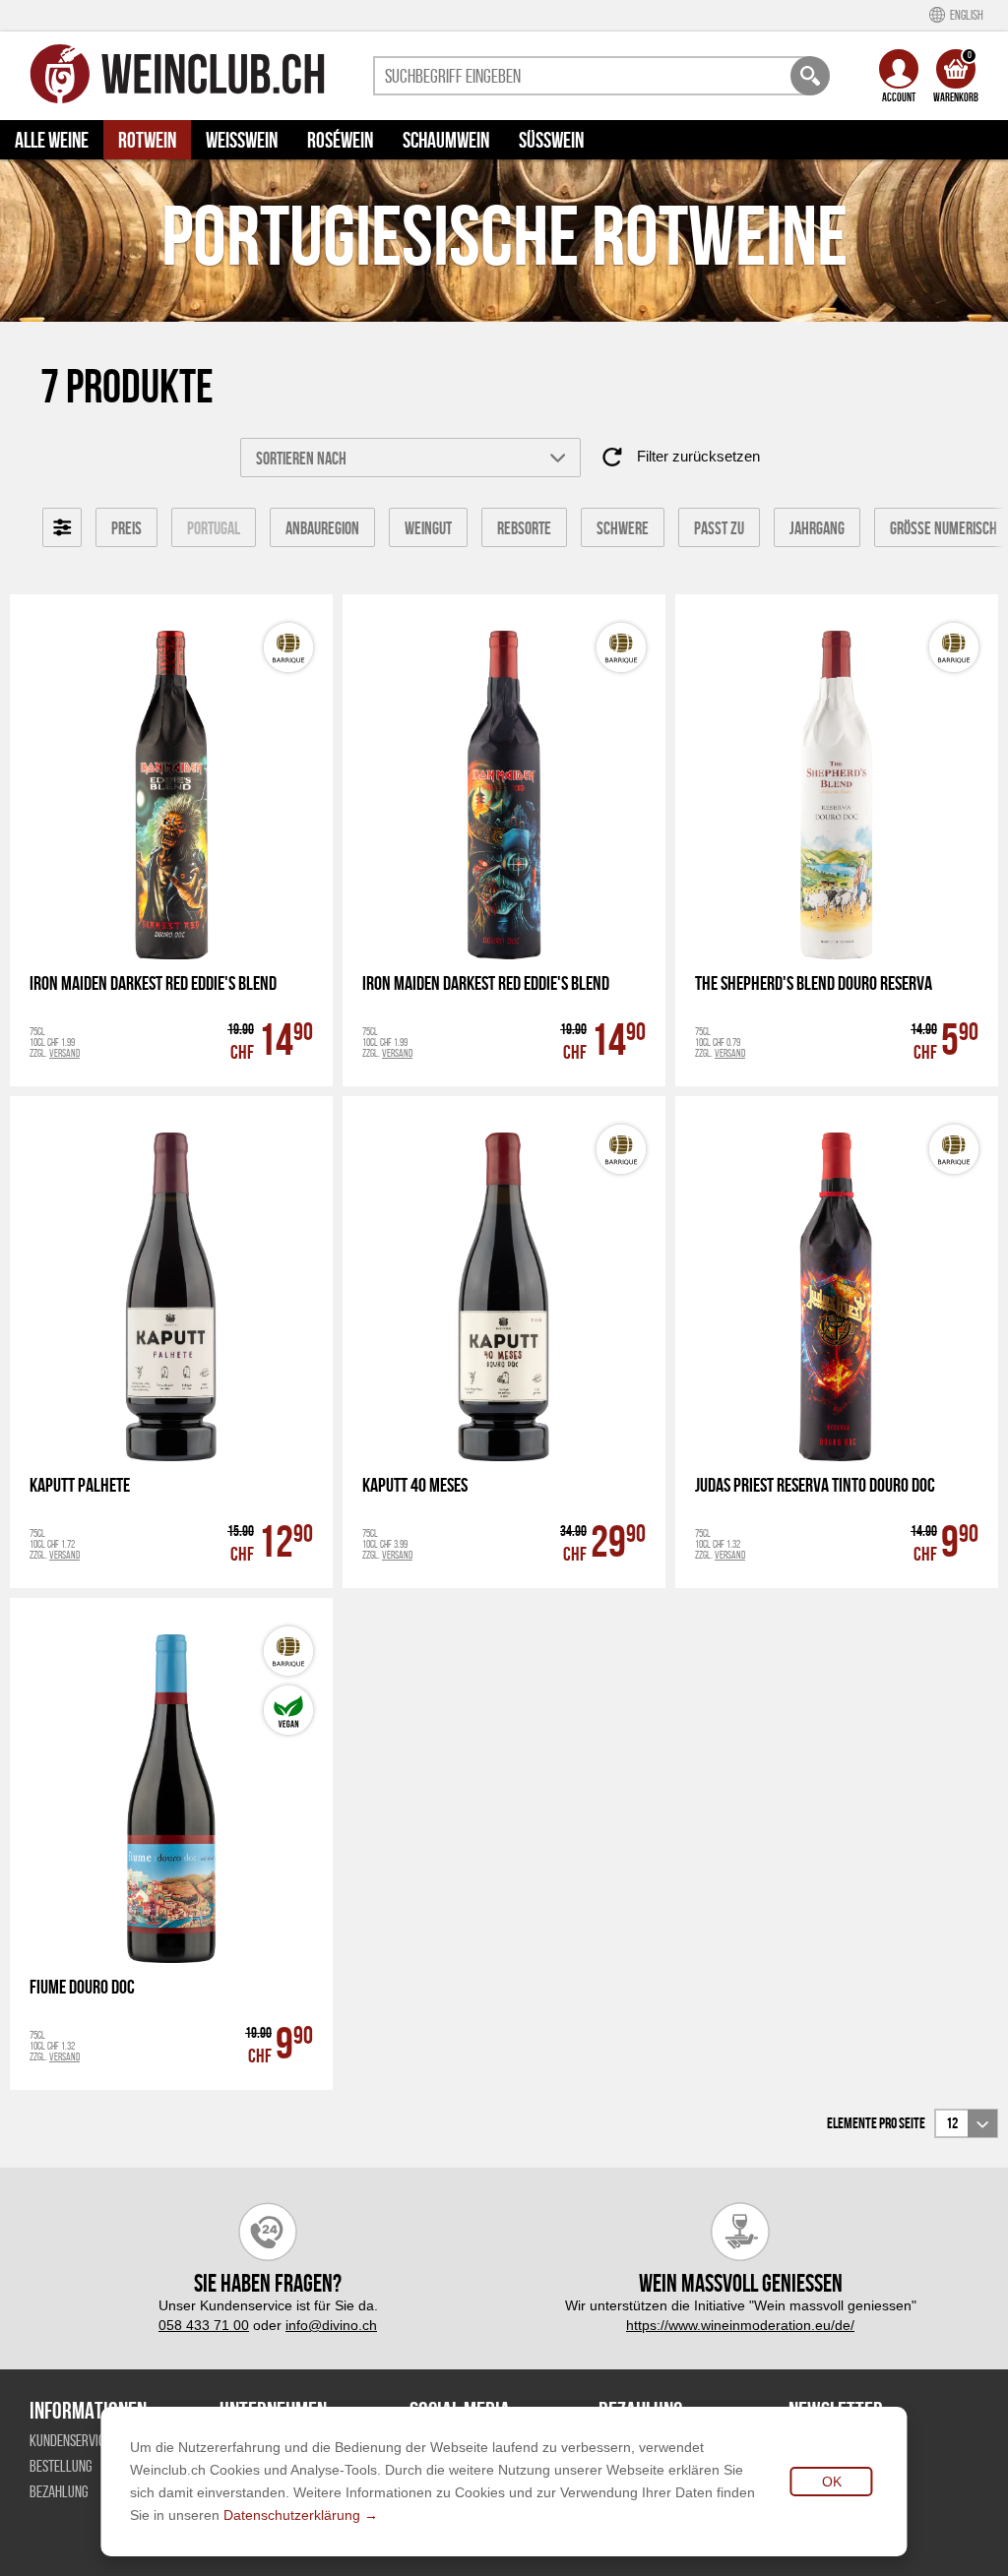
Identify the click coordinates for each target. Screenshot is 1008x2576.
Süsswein (551, 140)
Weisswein (242, 140)
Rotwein (147, 140)
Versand (64, 1053)
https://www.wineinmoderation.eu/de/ (740, 2325)
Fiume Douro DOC (82, 1987)
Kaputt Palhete (80, 1485)
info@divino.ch (331, 2325)
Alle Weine (52, 140)
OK (832, 2482)
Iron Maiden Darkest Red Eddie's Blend (153, 983)
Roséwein (340, 140)
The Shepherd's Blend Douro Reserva (814, 983)
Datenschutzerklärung (292, 2515)
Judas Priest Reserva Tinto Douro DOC (815, 1485)
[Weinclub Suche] (810, 76)
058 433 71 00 (204, 2325)
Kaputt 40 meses (415, 1485)
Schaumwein (446, 140)
